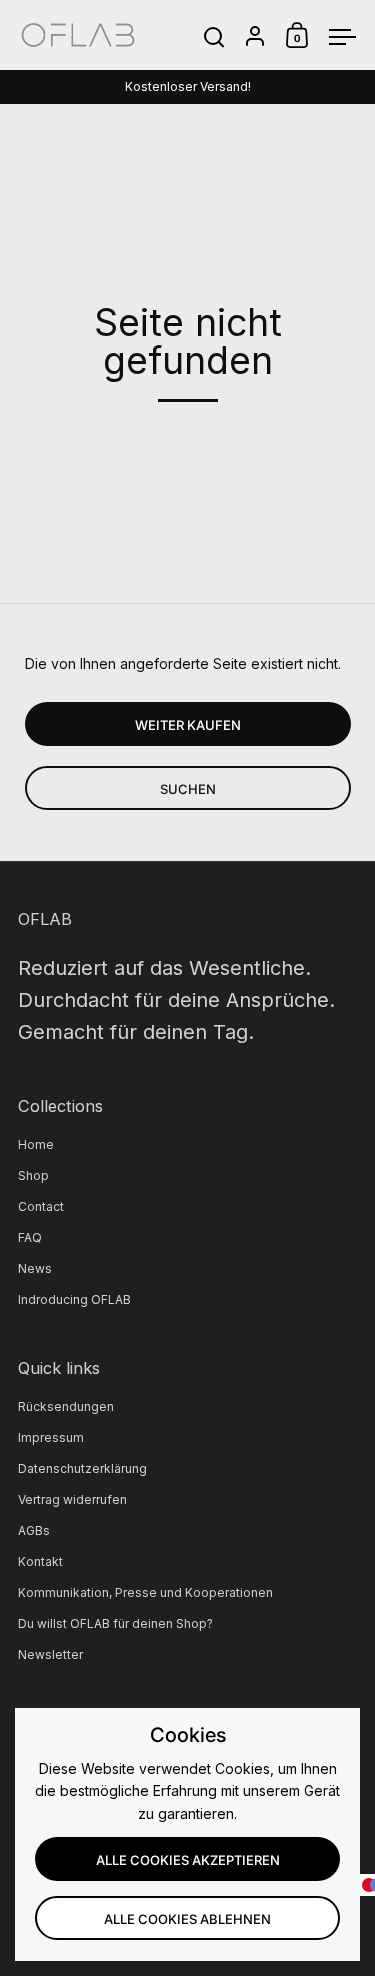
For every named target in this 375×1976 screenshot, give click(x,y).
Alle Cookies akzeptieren (188, 1860)
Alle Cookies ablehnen (187, 1919)
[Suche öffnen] (214, 37)
